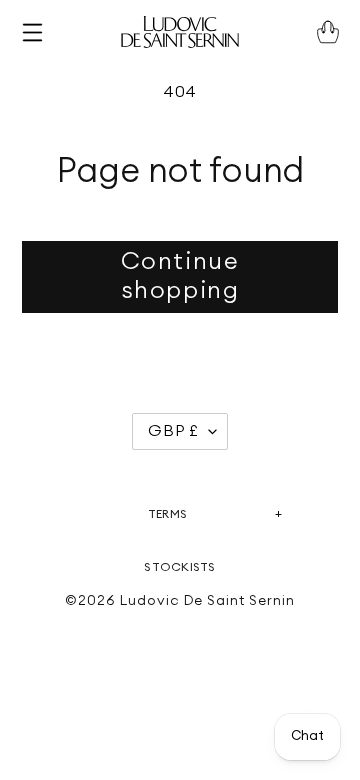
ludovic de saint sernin (207, 601)
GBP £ (174, 431)
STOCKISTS (179, 567)
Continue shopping (180, 276)
